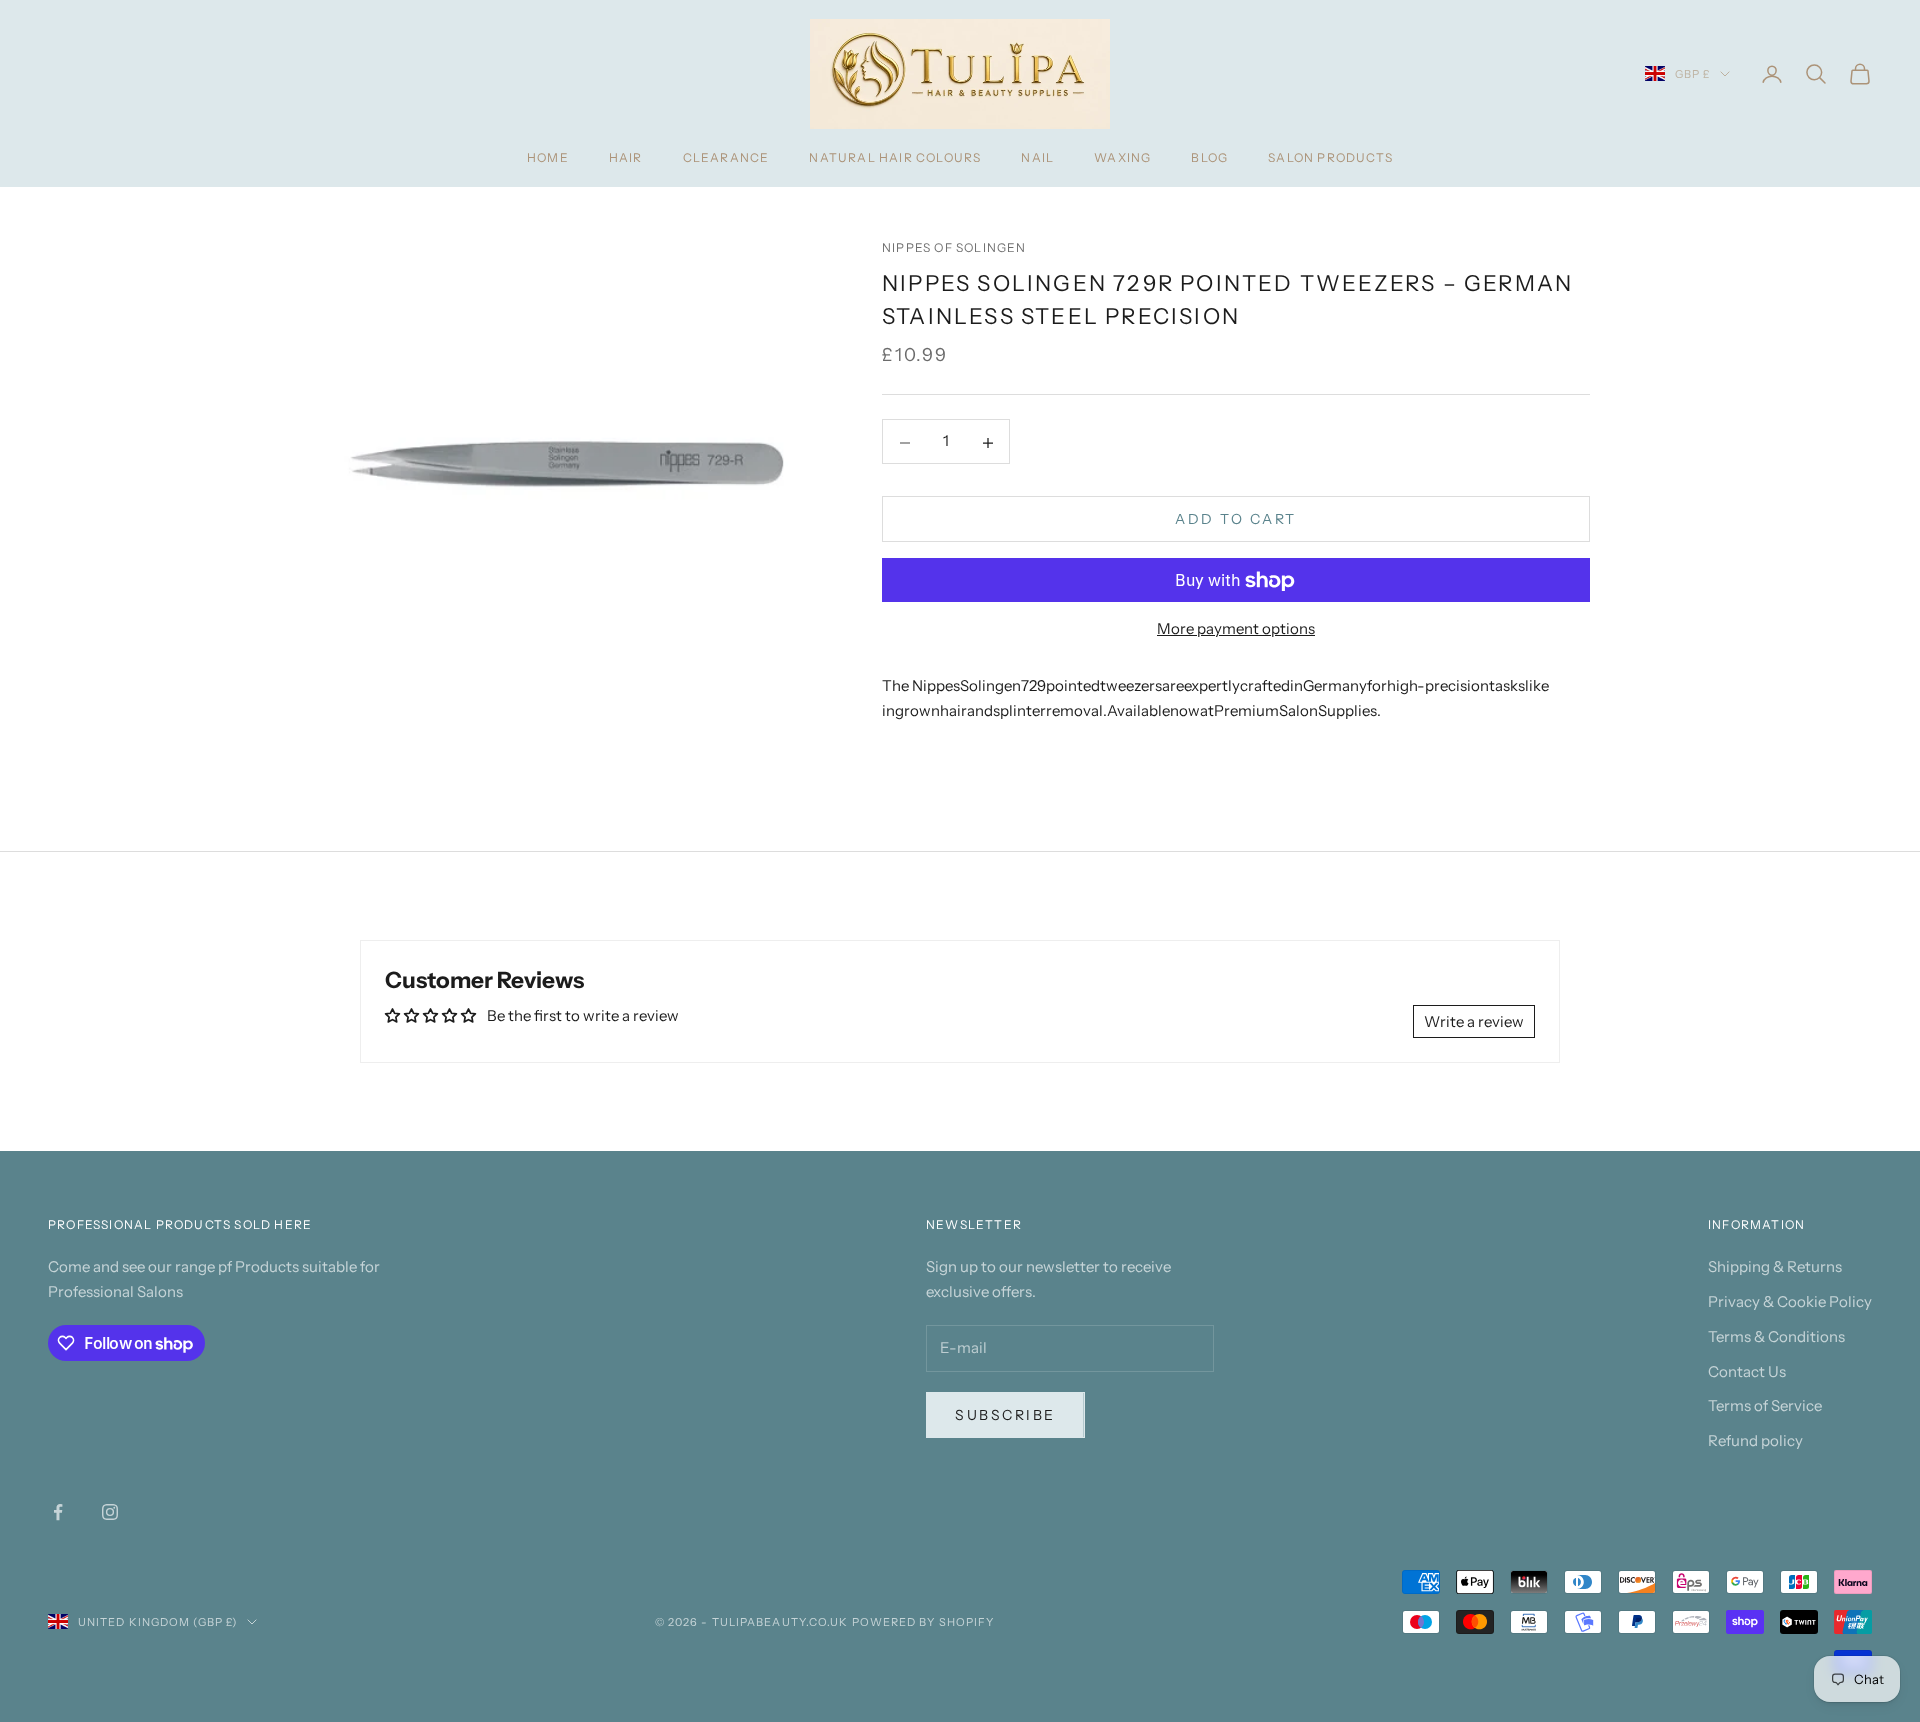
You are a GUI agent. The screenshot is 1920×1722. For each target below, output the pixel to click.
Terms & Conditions (1776, 1336)
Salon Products (1330, 157)
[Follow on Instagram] (110, 1512)
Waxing (1122, 157)
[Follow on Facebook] (58, 1512)
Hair (626, 157)
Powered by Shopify (923, 1622)
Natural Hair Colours (895, 157)
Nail (1037, 157)
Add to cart (1236, 520)
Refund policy (1755, 1440)
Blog (1209, 157)
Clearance (726, 157)
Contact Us (1747, 1371)
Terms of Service (1765, 1405)
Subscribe (1005, 1415)
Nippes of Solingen (954, 247)
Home (548, 157)
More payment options (1236, 629)
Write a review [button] (1474, 1021)
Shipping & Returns (1775, 1266)
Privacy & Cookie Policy (1790, 1301)
